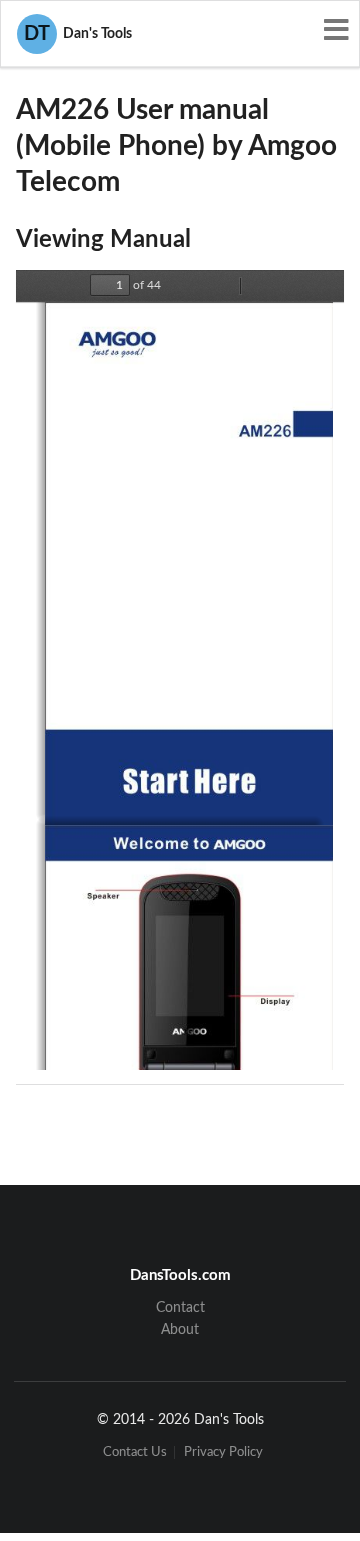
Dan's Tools (78, 34)
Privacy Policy (223, 1452)
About (180, 1330)
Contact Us (135, 1452)
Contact (180, 1308)
